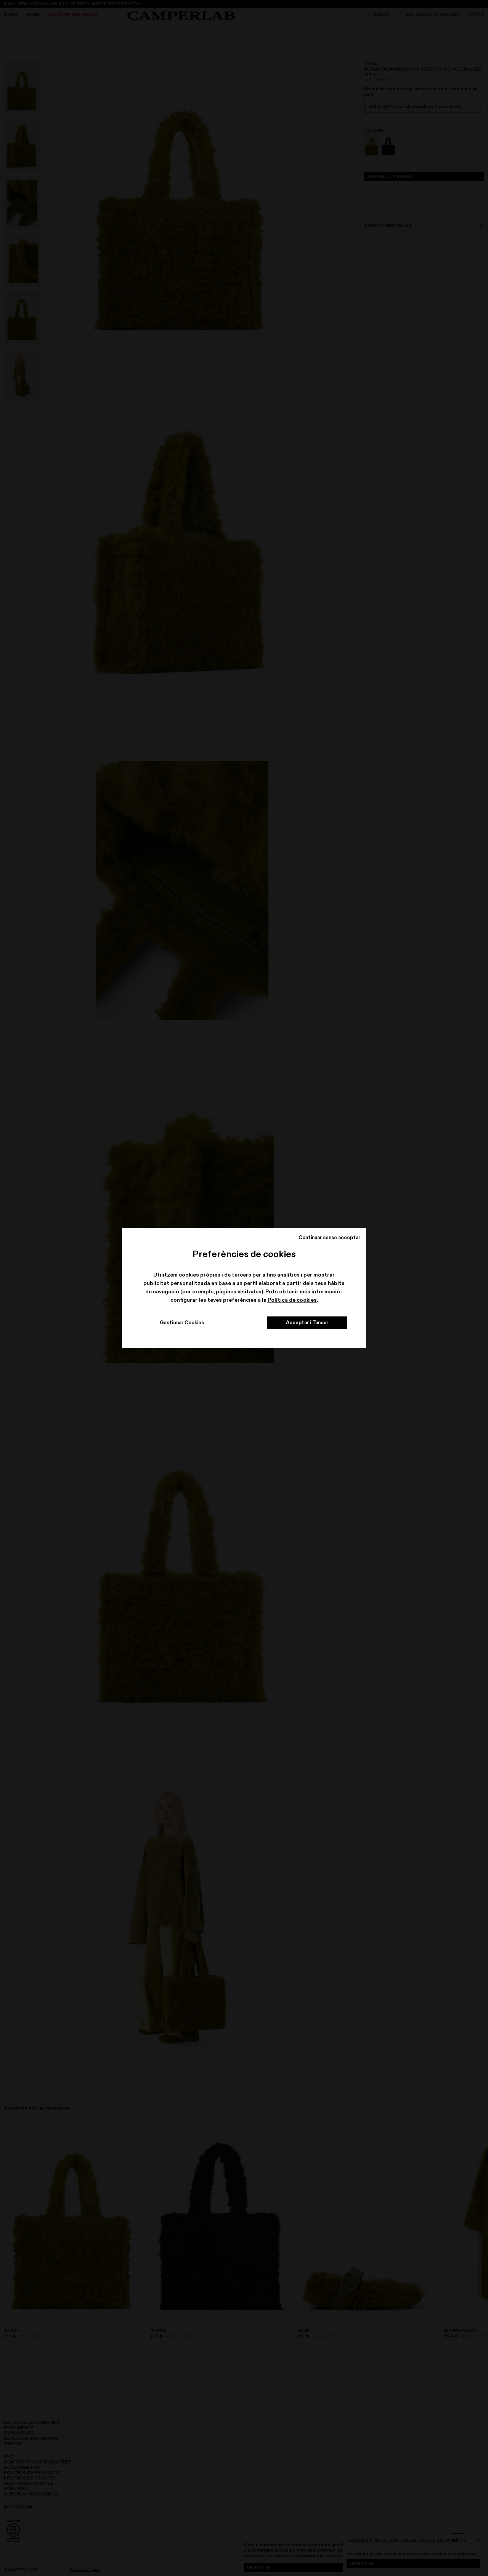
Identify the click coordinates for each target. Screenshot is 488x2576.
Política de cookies (292, 1300)
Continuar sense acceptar (329, 1237)
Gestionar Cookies (182, 1323)
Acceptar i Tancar (307, 1323)
